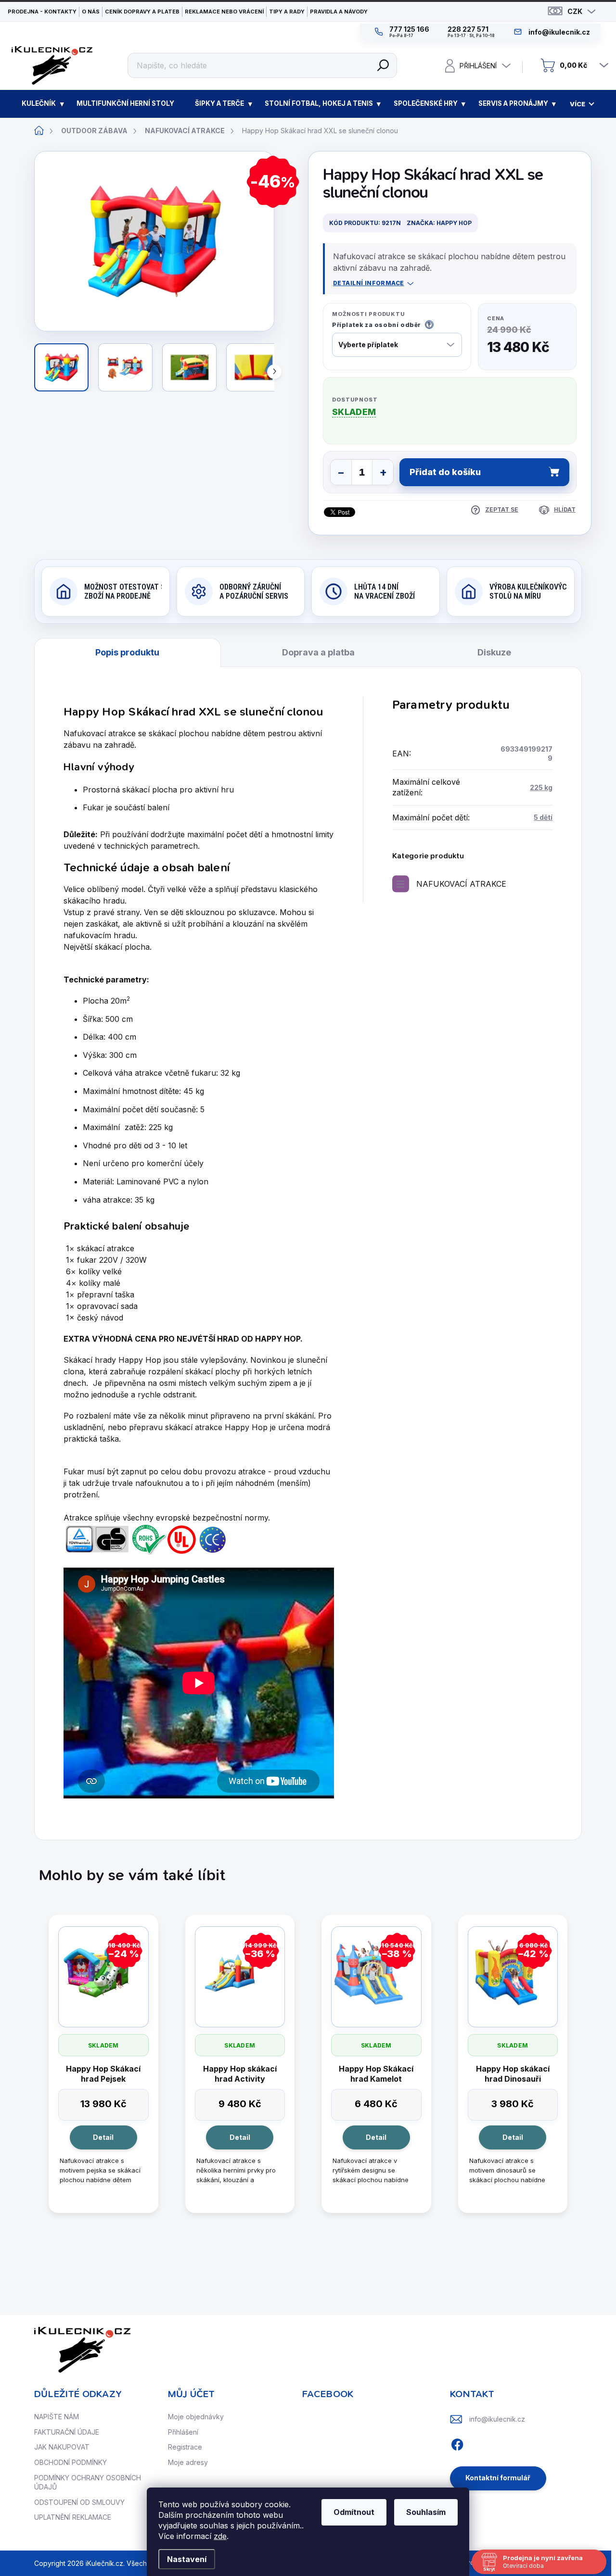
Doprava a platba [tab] (318, 652)
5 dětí (543, 817)
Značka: (439, 223)
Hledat (383, 65)
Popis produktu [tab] (127, 652)
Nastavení (187, 2559)
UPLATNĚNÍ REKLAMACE (73, 2517)
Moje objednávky (196, 2417)
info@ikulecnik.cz (497, 2419)
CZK (575, 11)
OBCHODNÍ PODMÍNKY (71, 2462)
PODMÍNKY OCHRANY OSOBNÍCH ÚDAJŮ (88, 2482)
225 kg (541, 787)
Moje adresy (188, 2462)
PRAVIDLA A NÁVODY (339, 12)
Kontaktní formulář (498, 2478)
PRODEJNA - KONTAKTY (42, 12)
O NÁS (91, 12)
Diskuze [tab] (494, 652)
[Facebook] (457, 2443)
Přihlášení (183, 2432)
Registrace (185, 2447)
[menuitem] (39, 104)
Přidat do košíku (445, 472)
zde (220, 2536)
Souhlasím (426, 2512)
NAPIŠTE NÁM (57, 2417)
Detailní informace (369, 283)
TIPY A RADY (287, 12)
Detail (103, 2137)
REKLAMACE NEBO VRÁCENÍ (224, 12)
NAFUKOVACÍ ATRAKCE (461, 884)
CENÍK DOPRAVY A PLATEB (142, 12)
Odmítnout (354, 2512)
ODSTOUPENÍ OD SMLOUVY (79, 2502)
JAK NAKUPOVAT (62, 2447)
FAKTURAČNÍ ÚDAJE (67, 2432)
